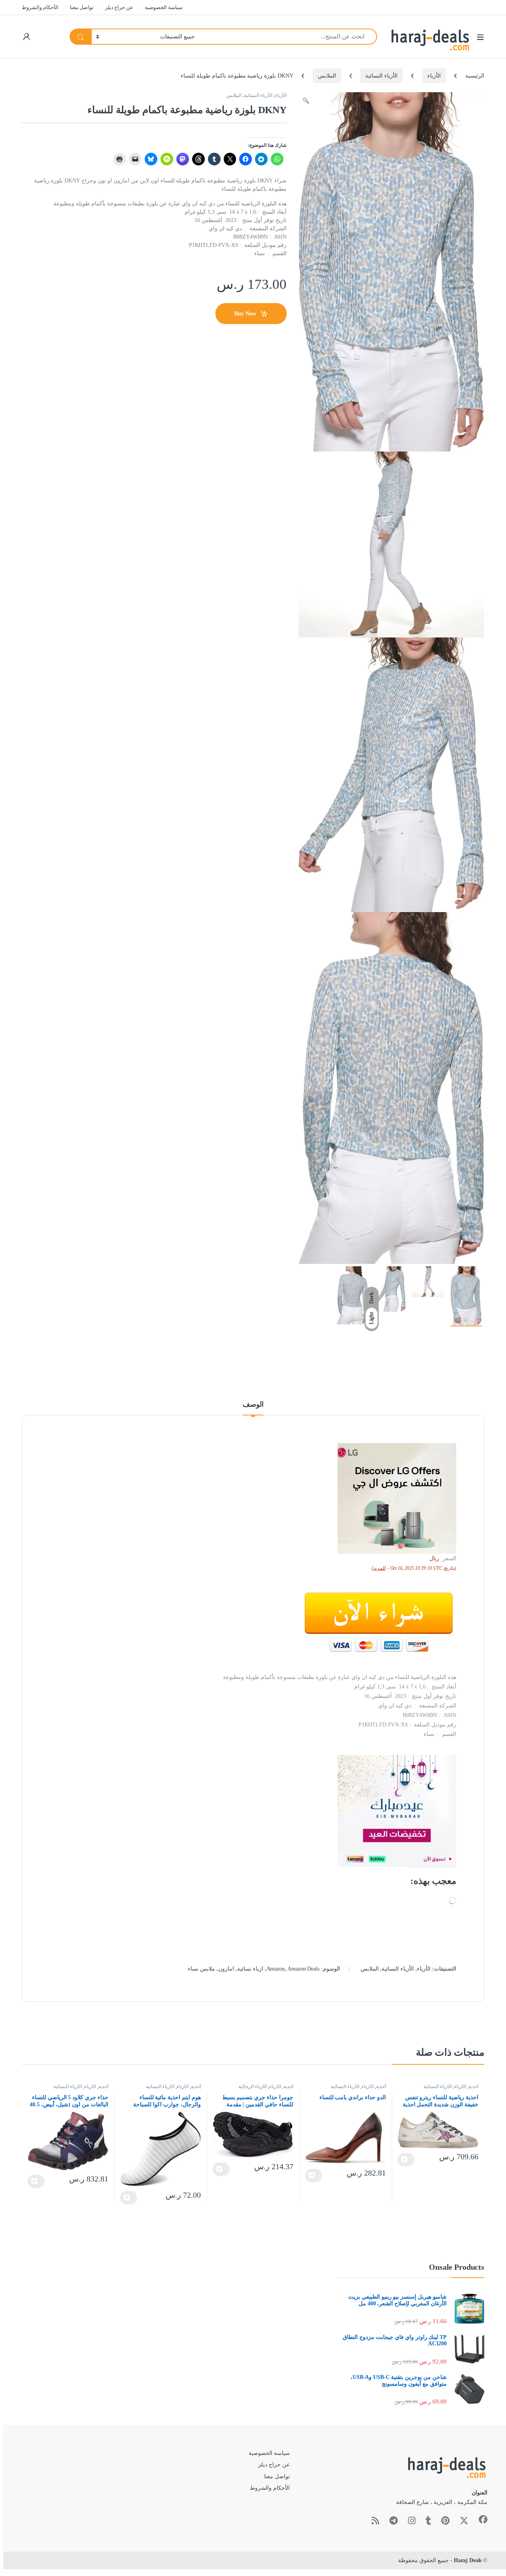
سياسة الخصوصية (164, 7)
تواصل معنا (82, 7)
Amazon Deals (303, 1969)
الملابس (327, 76)
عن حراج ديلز (119, 7)
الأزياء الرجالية (253, 2087)
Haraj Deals (468, 2560)
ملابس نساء (201, 1969)
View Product (406, 2160)
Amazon (276, 1969)
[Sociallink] (483, 2519)
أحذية (473, 2087)
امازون (226, 1969)
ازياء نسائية (250, 1969)
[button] (306, 101)
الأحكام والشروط (40, 7)
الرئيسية (475, 76)
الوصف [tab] (253, 1405)
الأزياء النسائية (381, 76)
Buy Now (245, 314)
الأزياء (434, 76)
